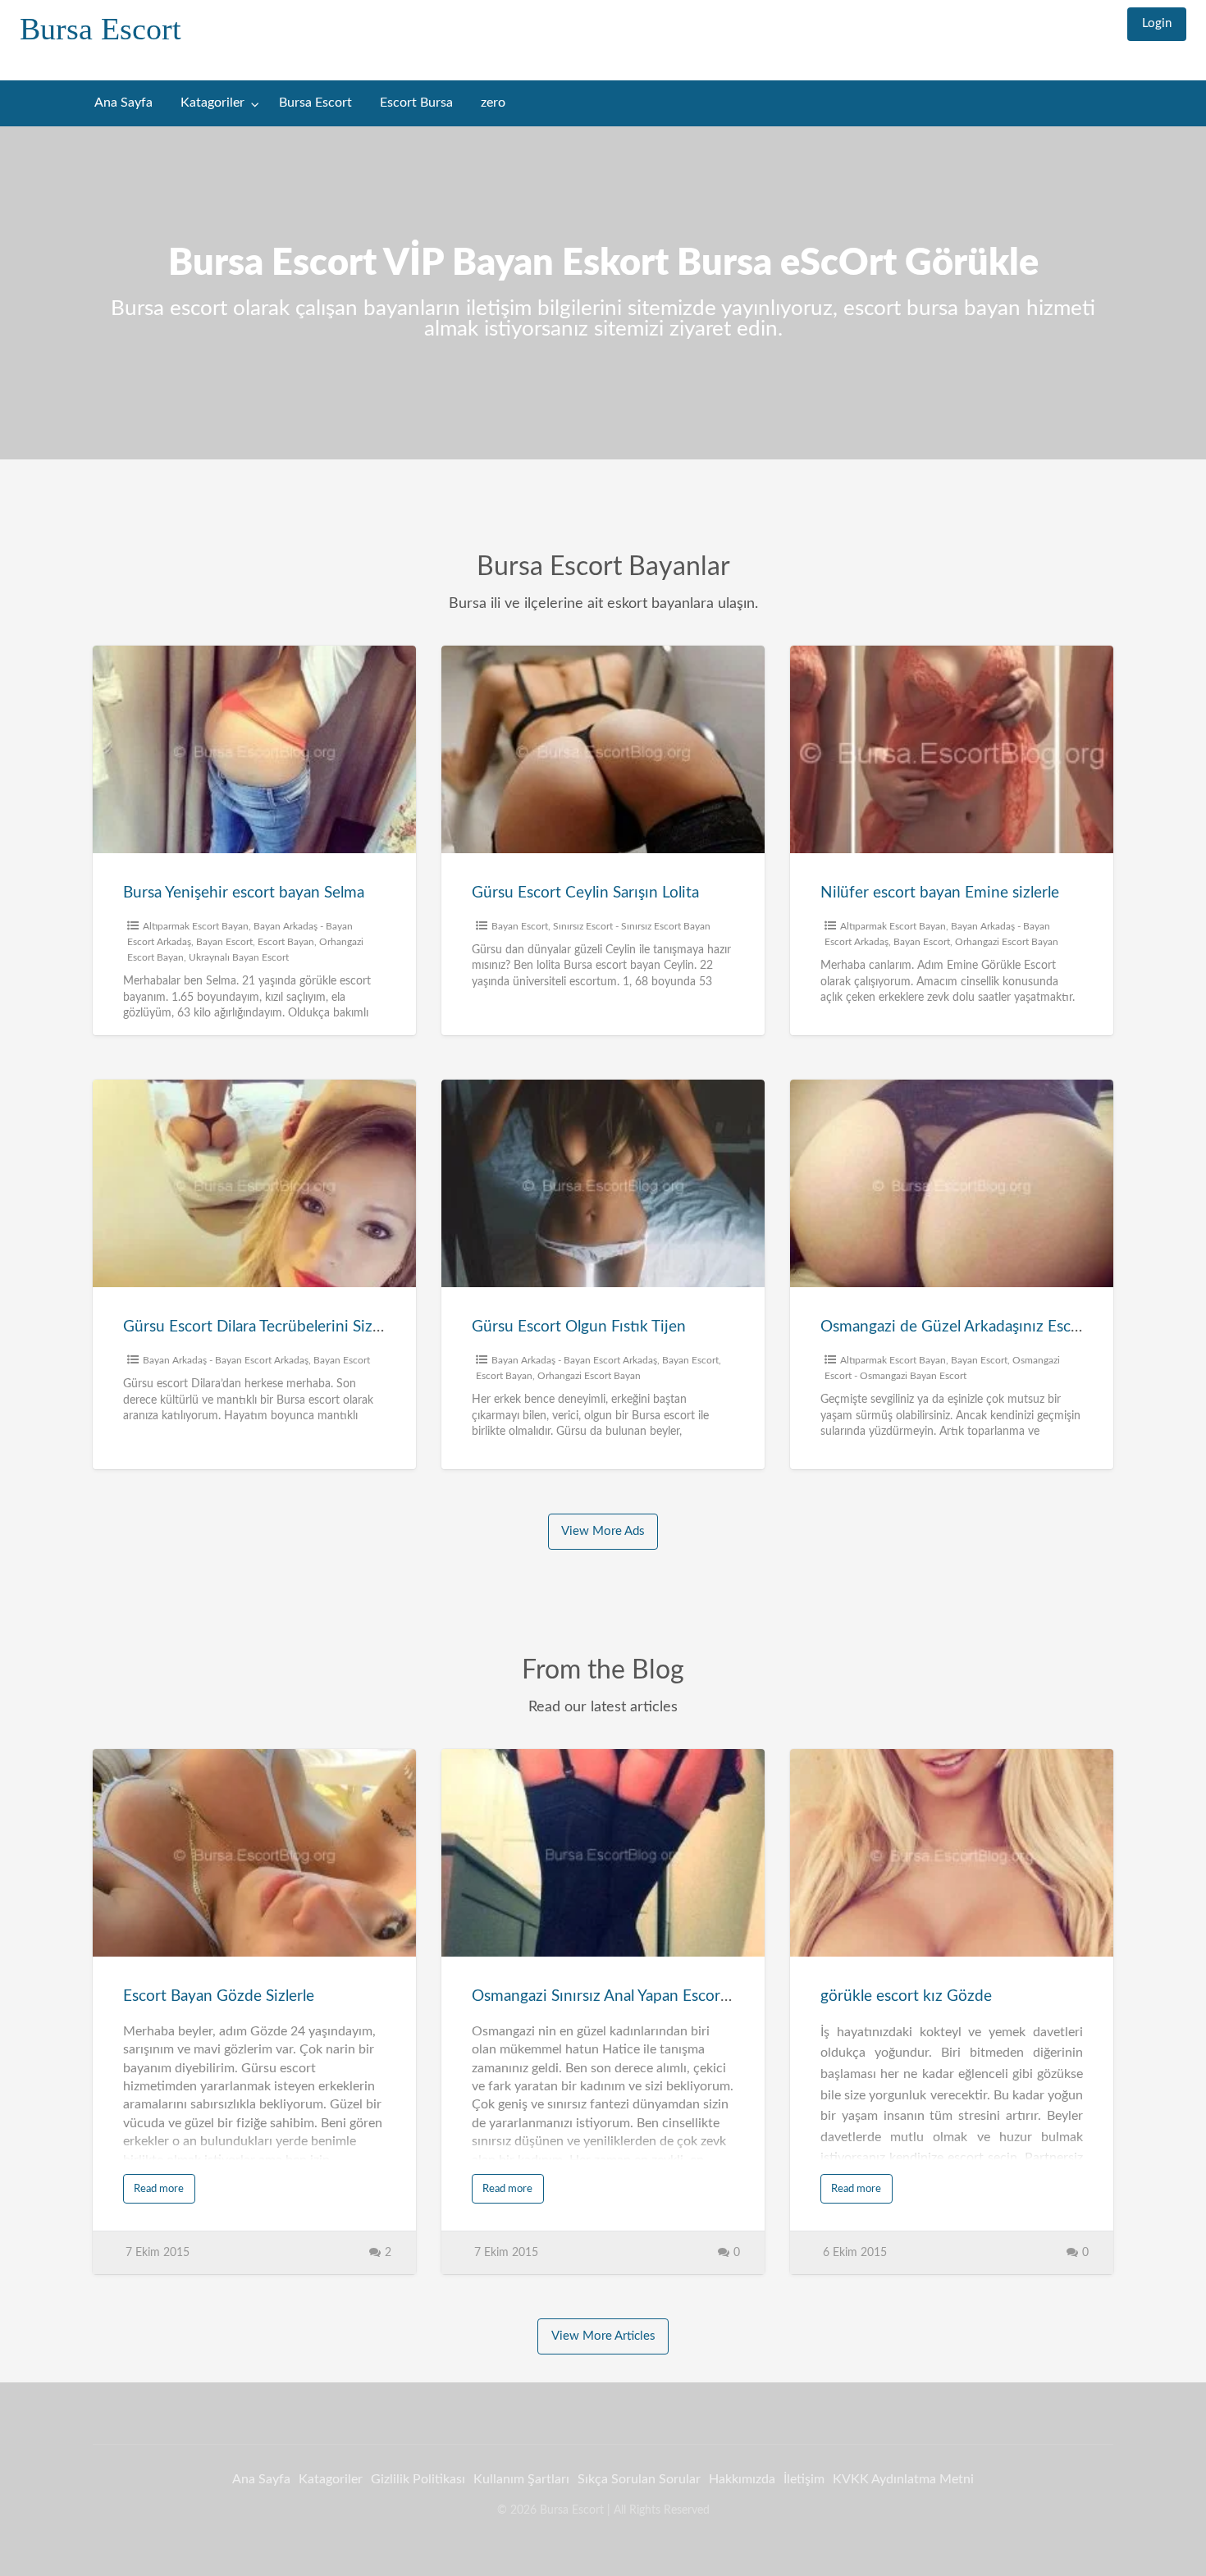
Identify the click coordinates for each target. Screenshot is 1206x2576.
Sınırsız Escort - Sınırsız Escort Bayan (632, 926)
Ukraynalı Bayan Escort (239, 957)
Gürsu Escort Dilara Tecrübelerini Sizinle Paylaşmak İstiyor (321, 1327)
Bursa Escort (100, 29)
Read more (159, 2189)
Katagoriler (212, 103)
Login (1157, 23)
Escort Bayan (286, 942)
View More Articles (603, 2336)
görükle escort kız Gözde (906, 1996)
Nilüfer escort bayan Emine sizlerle (940, 893)
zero (493, 103)
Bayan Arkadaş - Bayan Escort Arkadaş (226, 1360)
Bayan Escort (224, 942)
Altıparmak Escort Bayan (196, 926)
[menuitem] (1157, 24)
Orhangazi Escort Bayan (1007, 942)
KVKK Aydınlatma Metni (903, 2479)
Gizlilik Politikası (418, 2479)
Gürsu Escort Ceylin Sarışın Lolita (585, 893)
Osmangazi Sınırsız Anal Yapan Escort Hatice (624, 1996)
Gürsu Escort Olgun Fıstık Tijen (579, 1327)
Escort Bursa (416, 103)
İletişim (804, 2479)
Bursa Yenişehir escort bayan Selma (244, 893)
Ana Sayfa (123, 103)
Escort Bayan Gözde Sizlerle (219, 1996)
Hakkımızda (742, 2479)
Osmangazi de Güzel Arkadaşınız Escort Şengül (981, 1327)
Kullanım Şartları (521, 2479)
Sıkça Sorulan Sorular (639, 2479)
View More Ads (603, 1531)
